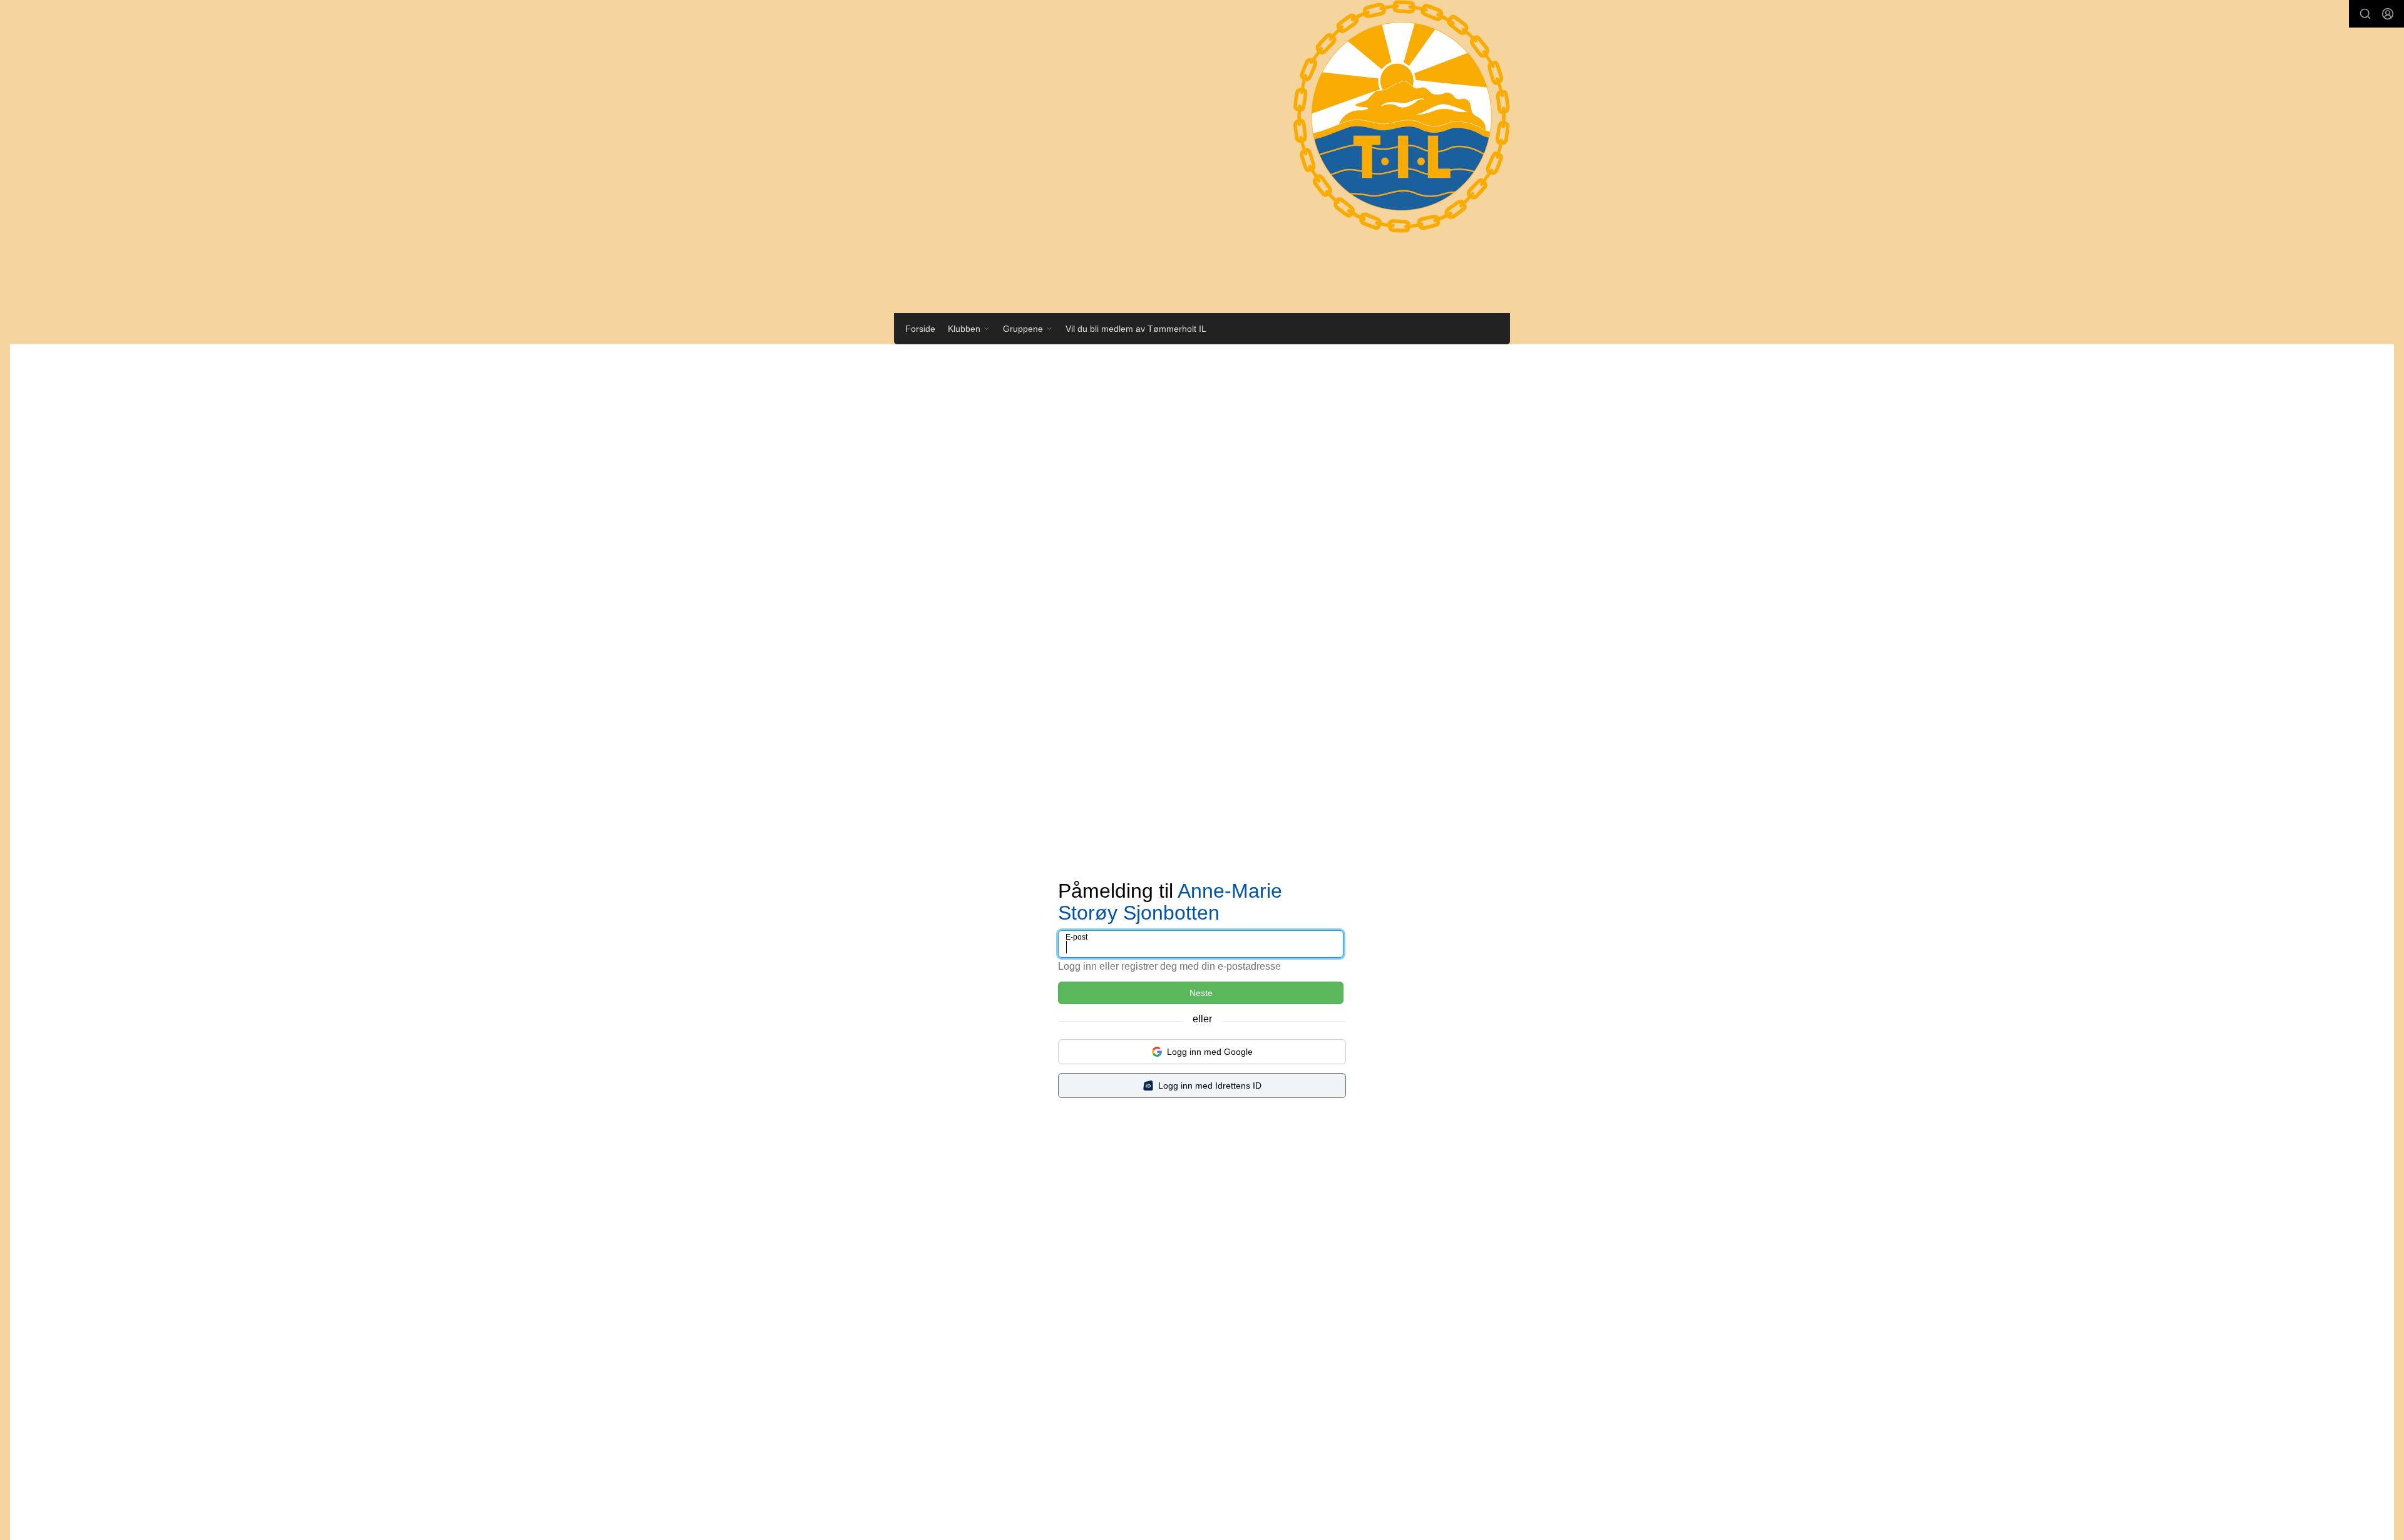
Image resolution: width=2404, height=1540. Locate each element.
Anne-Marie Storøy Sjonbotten (1170, 902)
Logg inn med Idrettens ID (1210, 1086)
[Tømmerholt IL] (1389, 129)
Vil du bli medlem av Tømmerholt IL (1136, 329)
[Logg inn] (2388, 14)
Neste (1201, 993)
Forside (920, 329)
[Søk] (2365, 14)
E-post (1076, 937)
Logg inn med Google (1210, 1052)
